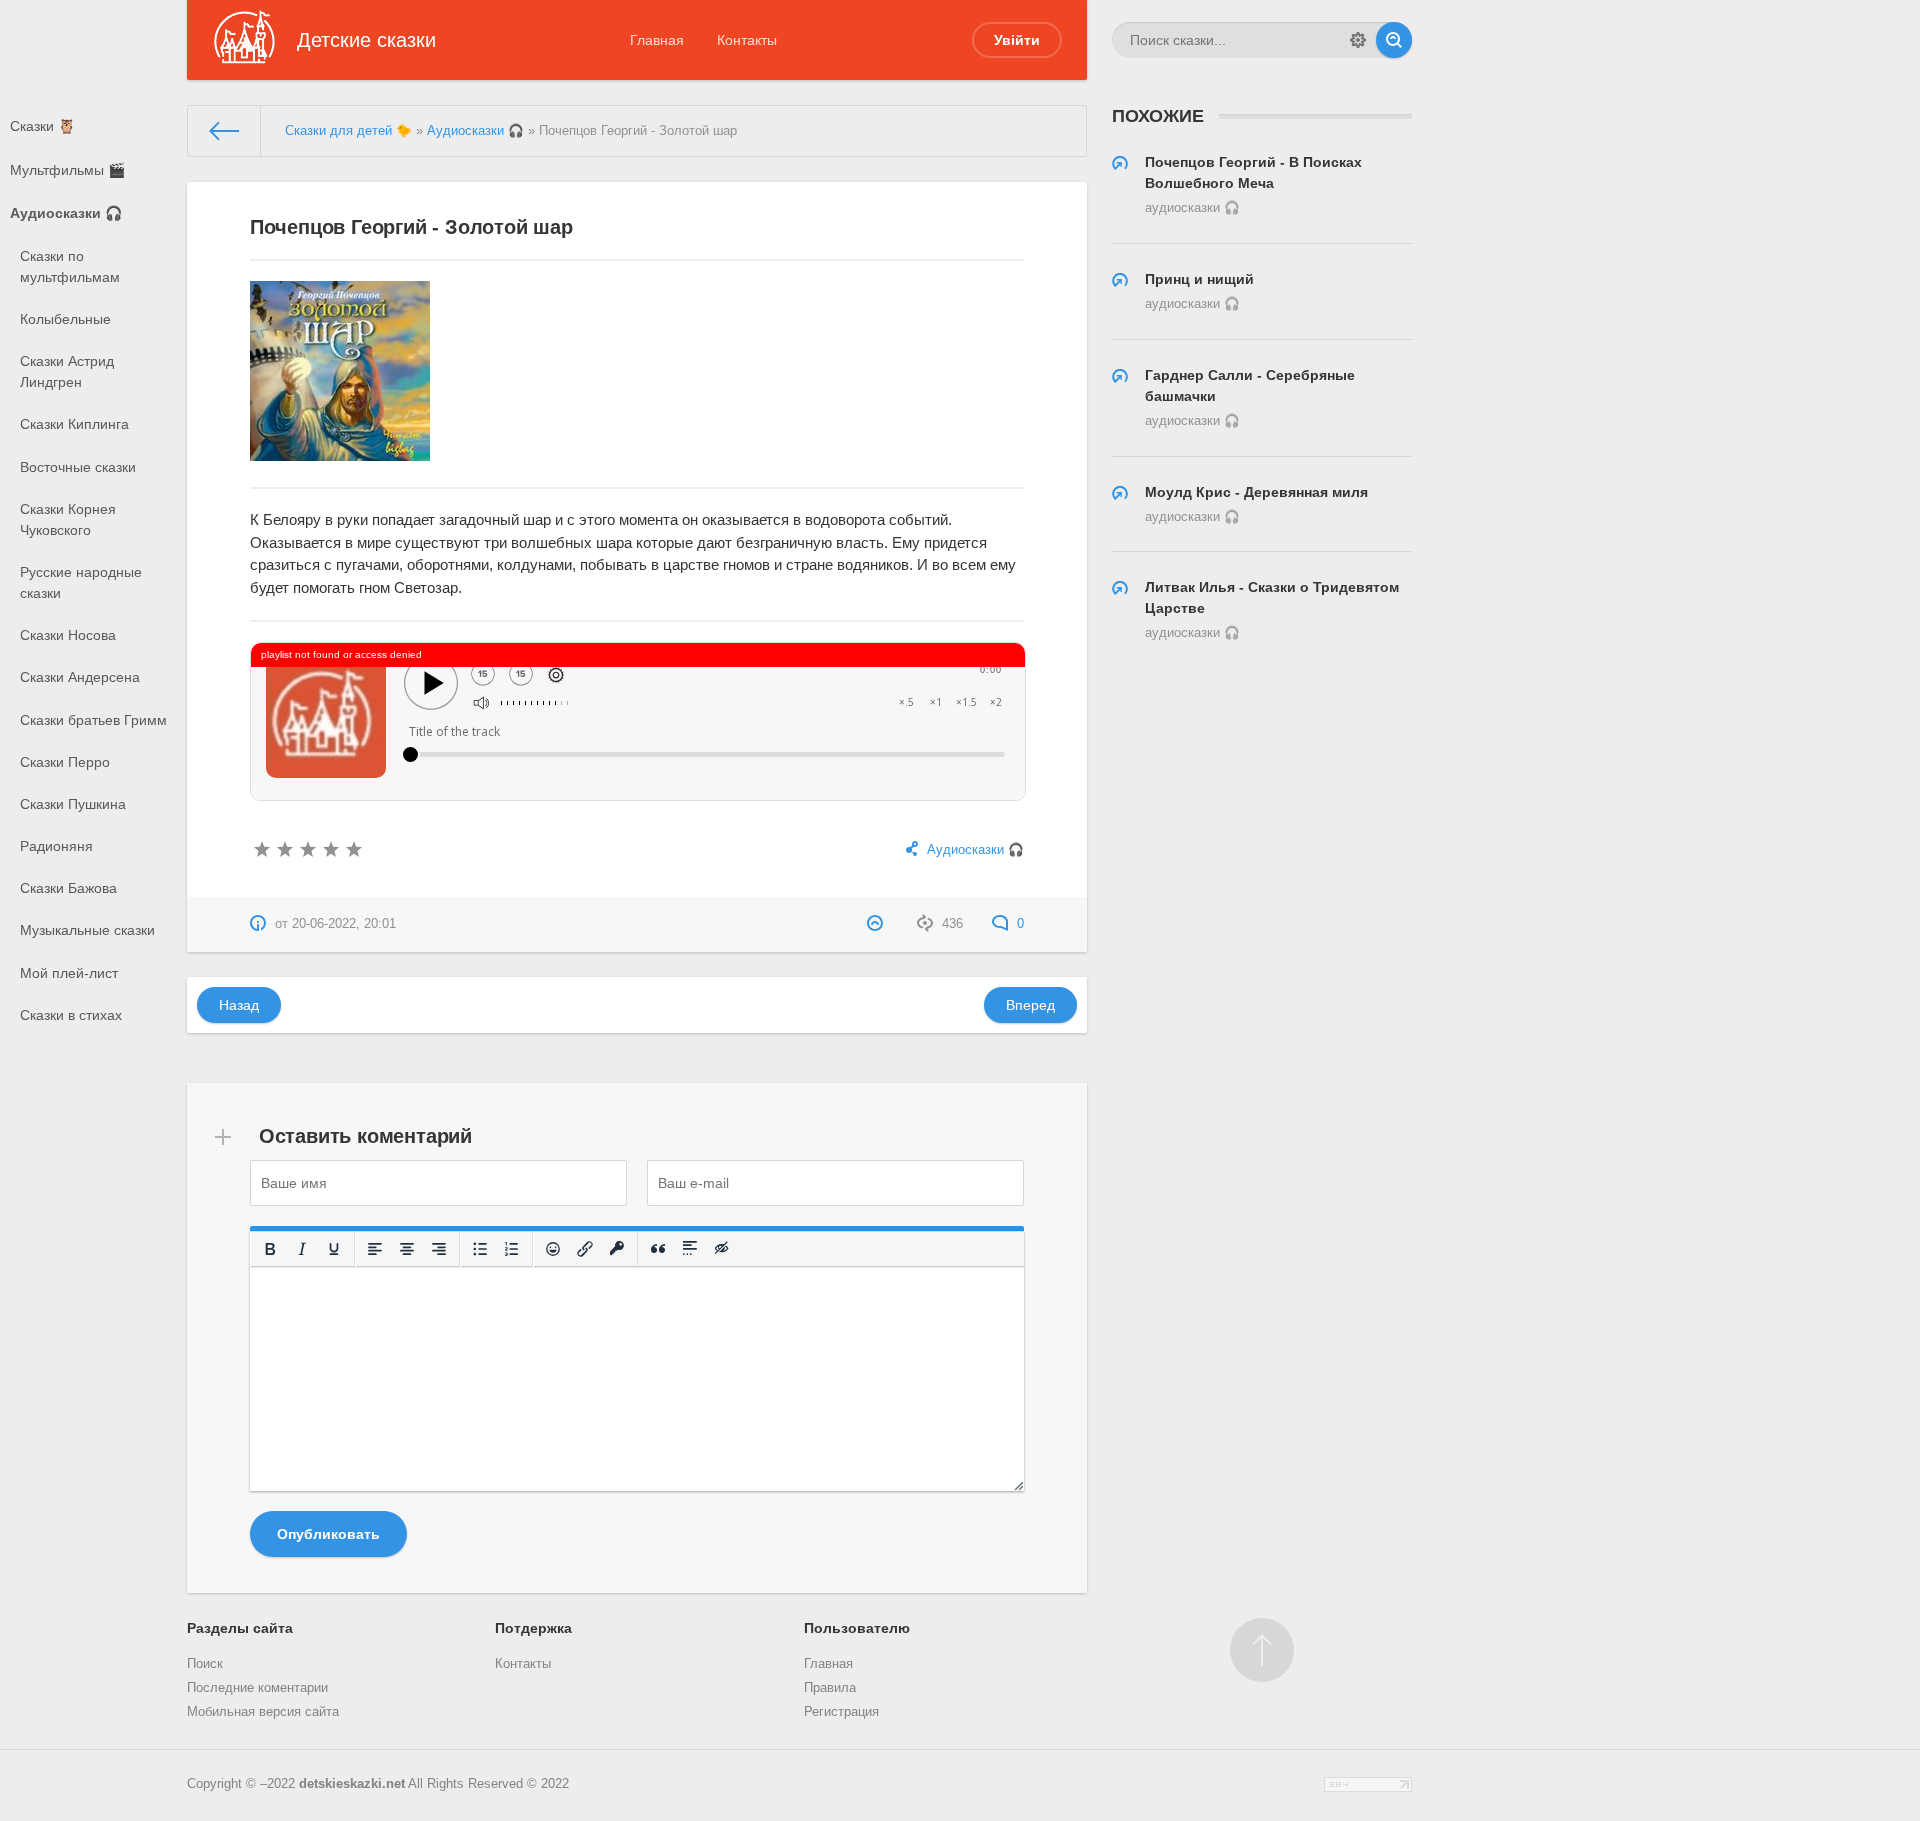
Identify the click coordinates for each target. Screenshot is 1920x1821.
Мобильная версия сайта (263, 1712)
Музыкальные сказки (87, 930)
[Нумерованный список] (512, 1249)
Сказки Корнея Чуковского (68, 519)
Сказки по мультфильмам (70, 266)
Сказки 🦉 (42, 126)
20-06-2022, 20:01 (344, 924)
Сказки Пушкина (73, 804)
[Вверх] (1262, 1650)
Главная (657, 40)
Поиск (205, 1664)
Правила (830, 1688)
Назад (239, 1005)
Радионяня (56, 846)
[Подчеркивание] (334, 1249)
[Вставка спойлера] (690, 1249)
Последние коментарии (257, 1688)
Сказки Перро (65, 762)
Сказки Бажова (68, 888)
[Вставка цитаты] (658, 1249)
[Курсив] (302, 1249)
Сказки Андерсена (80, 677)
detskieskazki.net (352, 1784)
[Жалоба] (877, 924)
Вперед (1030, 1005)
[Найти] (1394, 40)
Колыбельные (65, 319)
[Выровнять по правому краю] (439, 1249)
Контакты (747, 40)
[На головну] (224, 131)
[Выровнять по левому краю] (375, 1249)
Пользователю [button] (857, 1628)
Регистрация (841, 1712)
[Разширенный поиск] (1358, 40)
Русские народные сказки (81, 582)
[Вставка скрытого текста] (722, 1249)
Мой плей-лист (69, 973)
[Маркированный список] (480, 1249)
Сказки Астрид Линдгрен (67, 371)
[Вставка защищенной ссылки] (617, 1249)
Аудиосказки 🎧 (66, 213)
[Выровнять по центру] (407, 1249)
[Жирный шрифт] (270, 1249)
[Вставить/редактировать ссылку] (585, 1249)
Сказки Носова (68, 635)
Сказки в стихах (71, 1015)
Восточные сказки (78, 467)
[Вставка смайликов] (553, 1249)
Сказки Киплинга (74, 424)
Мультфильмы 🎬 (67, 170)
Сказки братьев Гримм (93, 720)
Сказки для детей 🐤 (348, 131)
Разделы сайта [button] (240, 1628)
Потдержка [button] (533, 1628)
